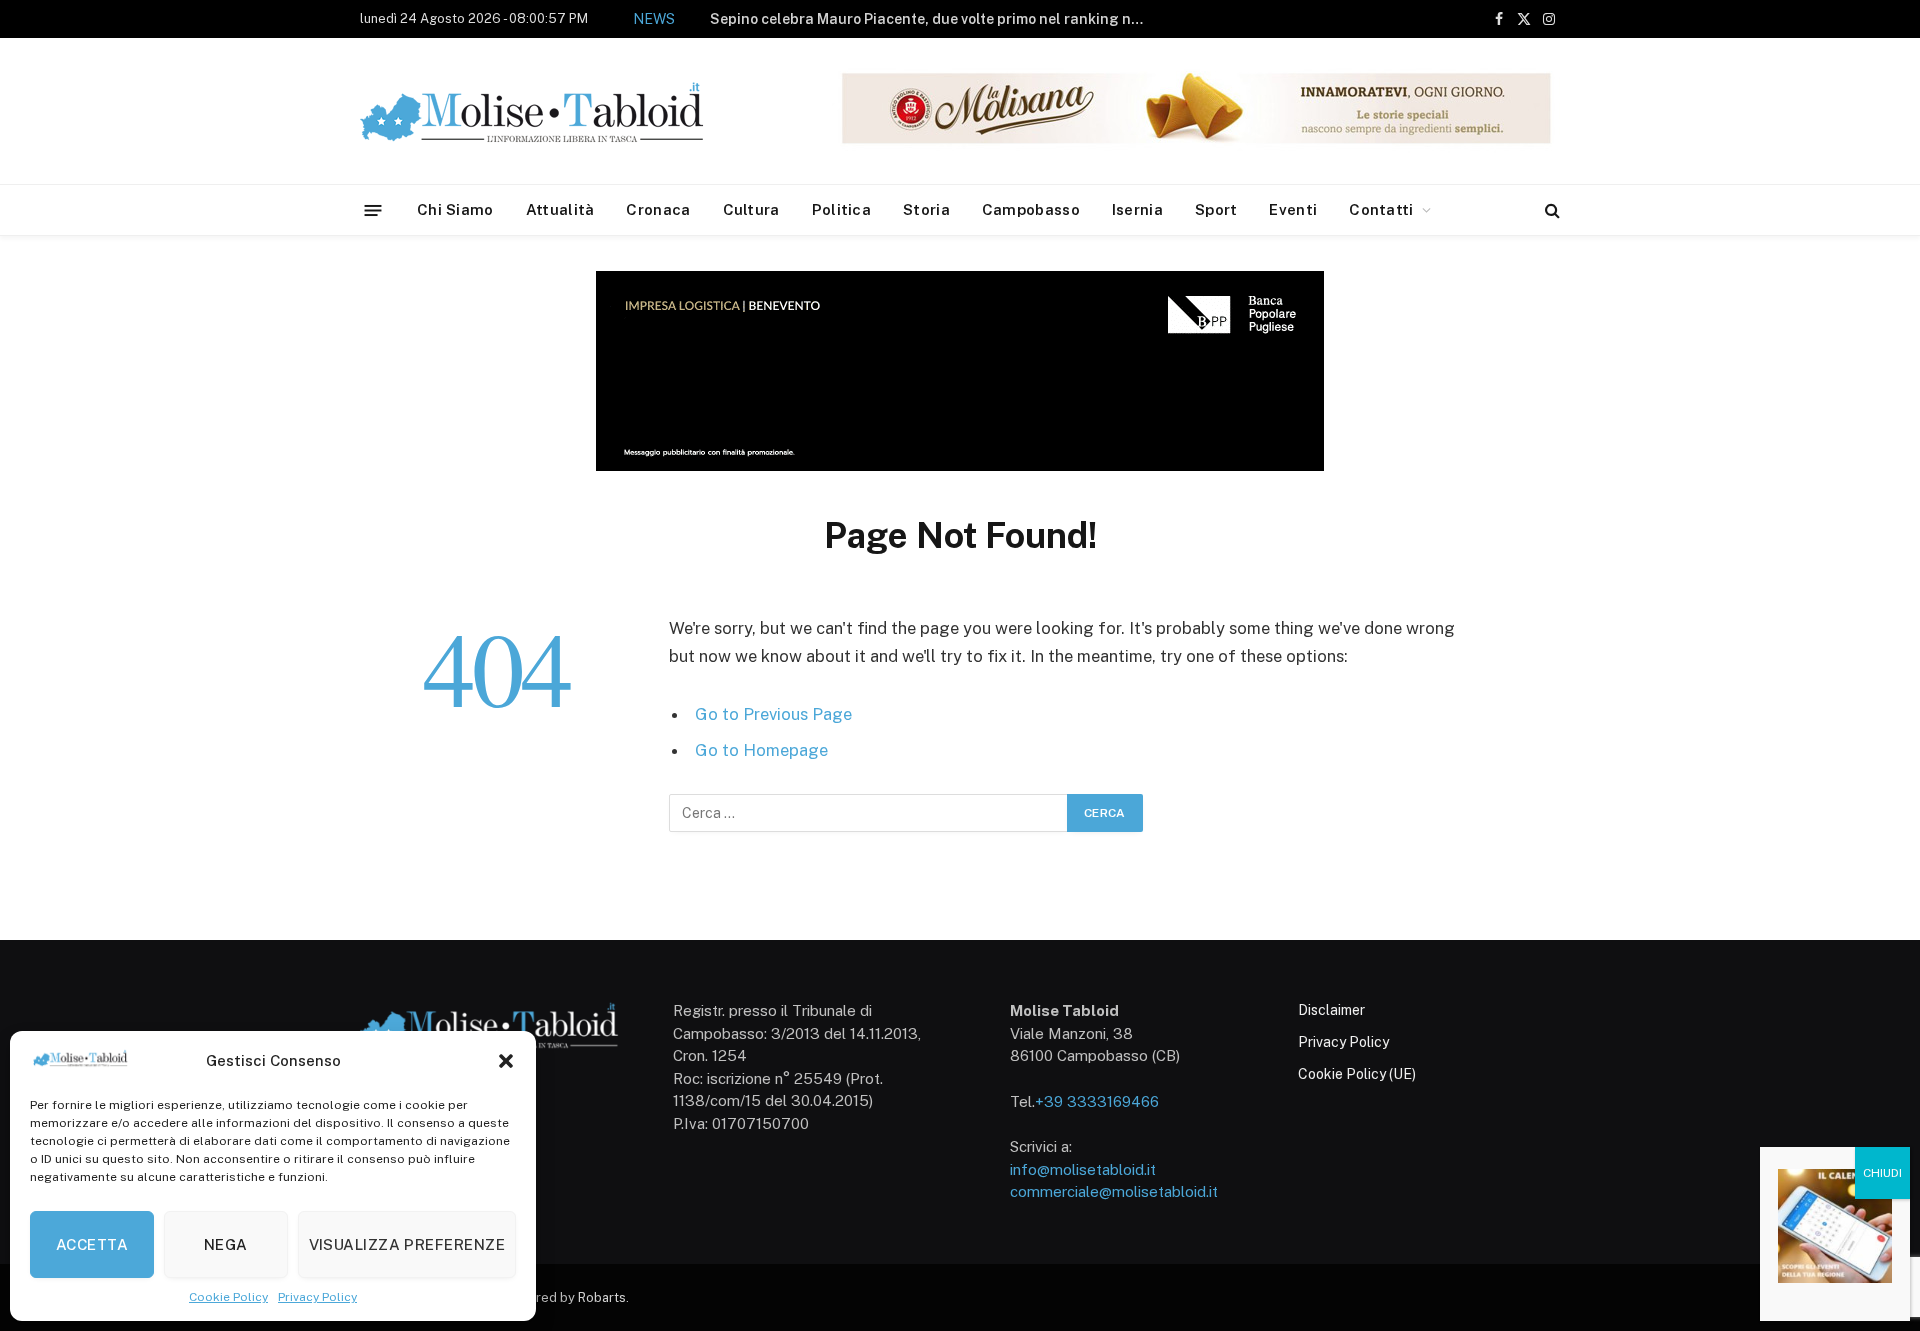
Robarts (602, 1297)
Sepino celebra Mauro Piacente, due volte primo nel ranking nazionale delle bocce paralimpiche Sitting (935, 19)
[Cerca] (1550, 210)
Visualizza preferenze (407, 1244)
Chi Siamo (455, 209)
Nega (226, 1244)
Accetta (92, 1244)
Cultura (751, 209)
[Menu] (373, 209)
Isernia (1137, 209)
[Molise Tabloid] (560, 111)
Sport (1216, 209)
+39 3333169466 (1097, 1101)
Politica (841, 209)
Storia (926, 209)
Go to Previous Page (773, 714)
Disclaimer (1331, 1010)
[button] (506, 1061)
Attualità (560, 209)
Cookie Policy (228, 1297)
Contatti (1381, 209)
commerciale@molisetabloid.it (1114, 1191)
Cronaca (658, 209)
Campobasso (1031, 209)
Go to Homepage (761, 750)
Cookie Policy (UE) (1357, 1074)
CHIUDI (1882, 1173)
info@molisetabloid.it (1083, 1169)
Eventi (1293, 209)
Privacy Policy (317, 1297)
